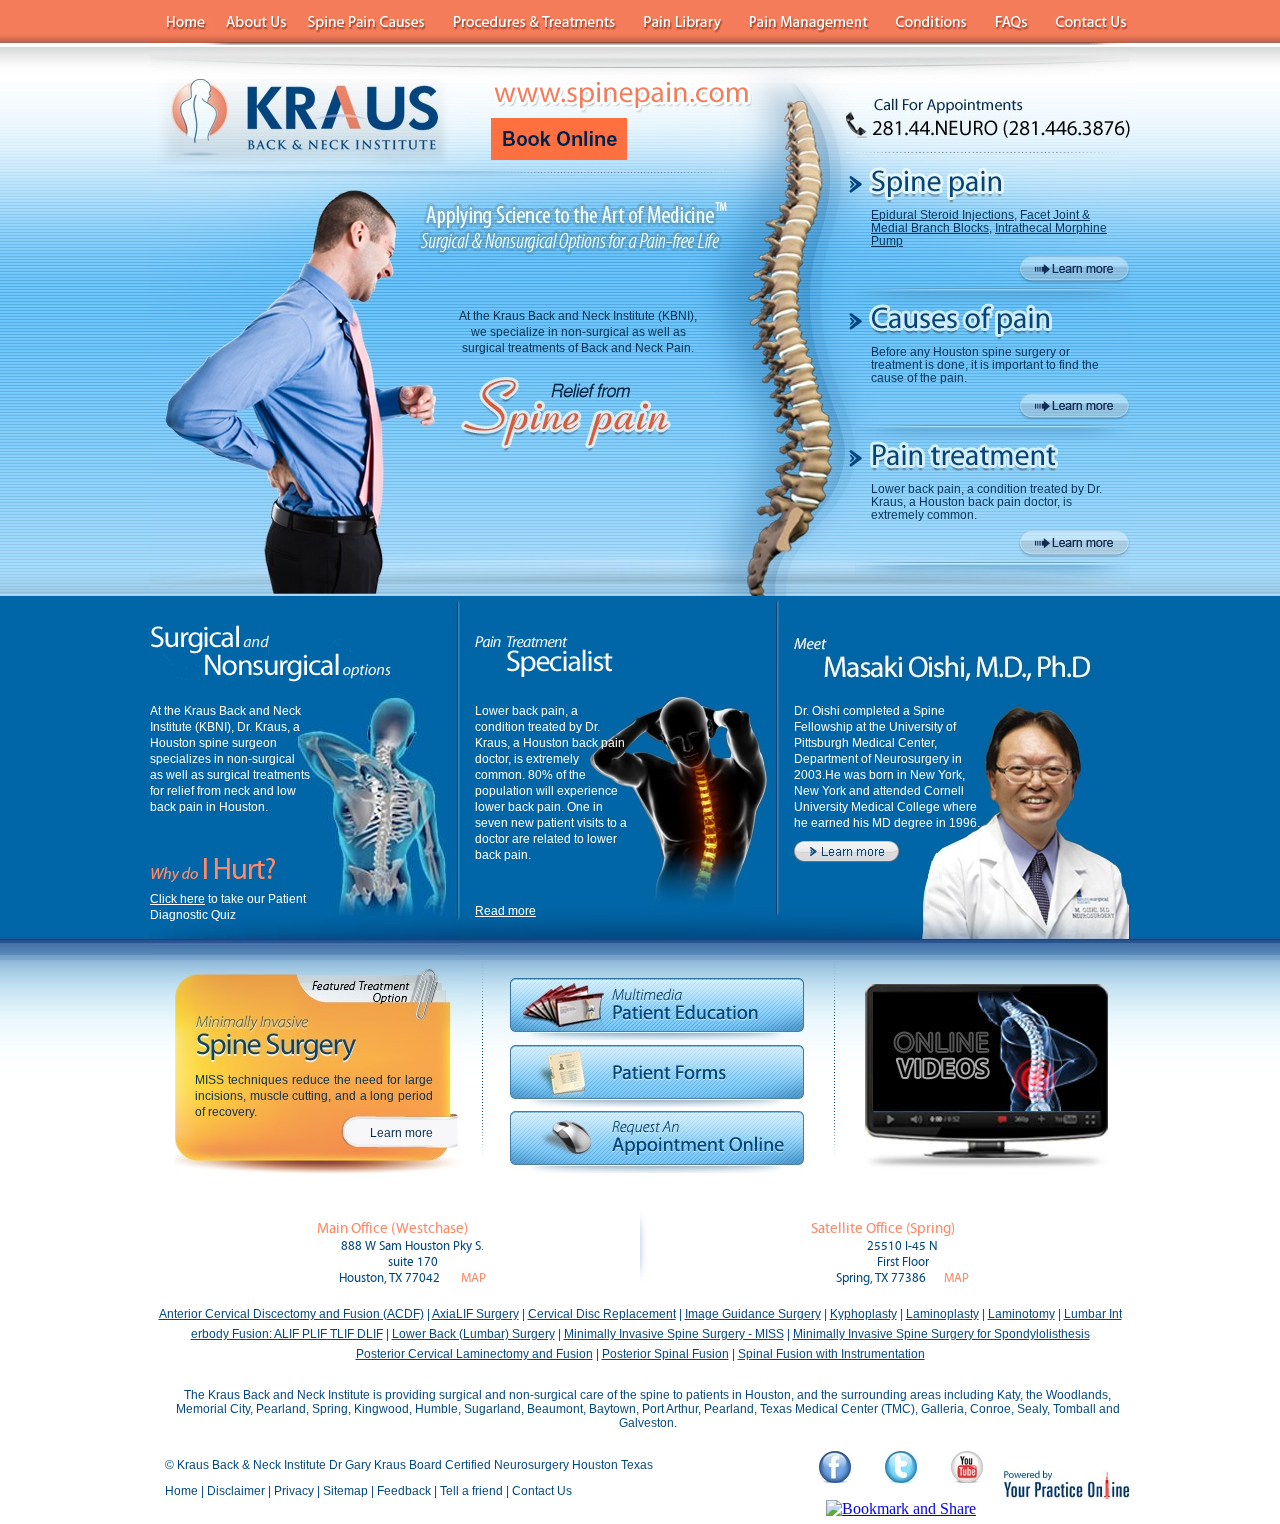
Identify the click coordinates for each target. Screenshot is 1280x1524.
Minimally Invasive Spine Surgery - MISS (674, 1334)
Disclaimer (236, 1491)
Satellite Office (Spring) (883, 1228)
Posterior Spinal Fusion (665, 1354)
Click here (177, 899)
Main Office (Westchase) (392, 1228)
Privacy (294, 1491)
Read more (505, 911)
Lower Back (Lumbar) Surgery (473, 1334)
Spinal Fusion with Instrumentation (831, 1354)
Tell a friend (471, 1491)
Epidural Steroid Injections (942, 215)
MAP (473, 1278)
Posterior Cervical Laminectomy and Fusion (474, 1354)
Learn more (401, 1133)
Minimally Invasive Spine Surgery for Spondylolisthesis (941, 1334)
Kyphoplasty (863, 1314)
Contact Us (542, 1491)
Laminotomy (1021, 1314)
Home (181, 1491)
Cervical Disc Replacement (602, 1314)
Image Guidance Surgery (753, 1314)
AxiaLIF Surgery (475, 1314)
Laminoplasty (942, 1314)
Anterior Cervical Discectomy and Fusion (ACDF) (291, 1314)
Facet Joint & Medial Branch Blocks (980, 221)
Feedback (404, 1491)
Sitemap (345, 1491)
